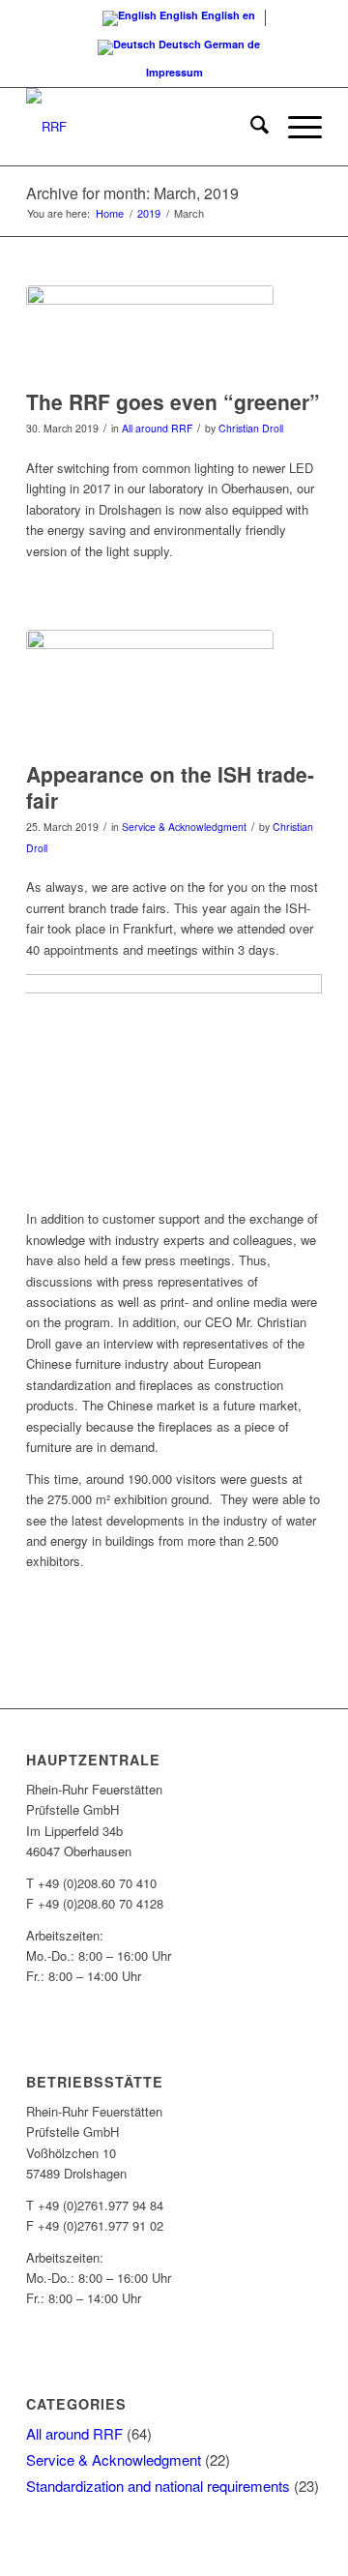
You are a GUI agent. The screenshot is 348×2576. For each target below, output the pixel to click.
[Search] (250, 127)
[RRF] (145, 127)
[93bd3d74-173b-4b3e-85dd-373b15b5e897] (150, 691)
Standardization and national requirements (158, 2486)
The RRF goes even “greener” (173, 401)
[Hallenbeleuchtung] (150, 332)
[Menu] (295, 127)
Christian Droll (251, 428)
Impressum (174, 72)
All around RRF (157, 428)
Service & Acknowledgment (184, 827)
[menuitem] (250, 127)
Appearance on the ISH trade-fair (170, 787)
